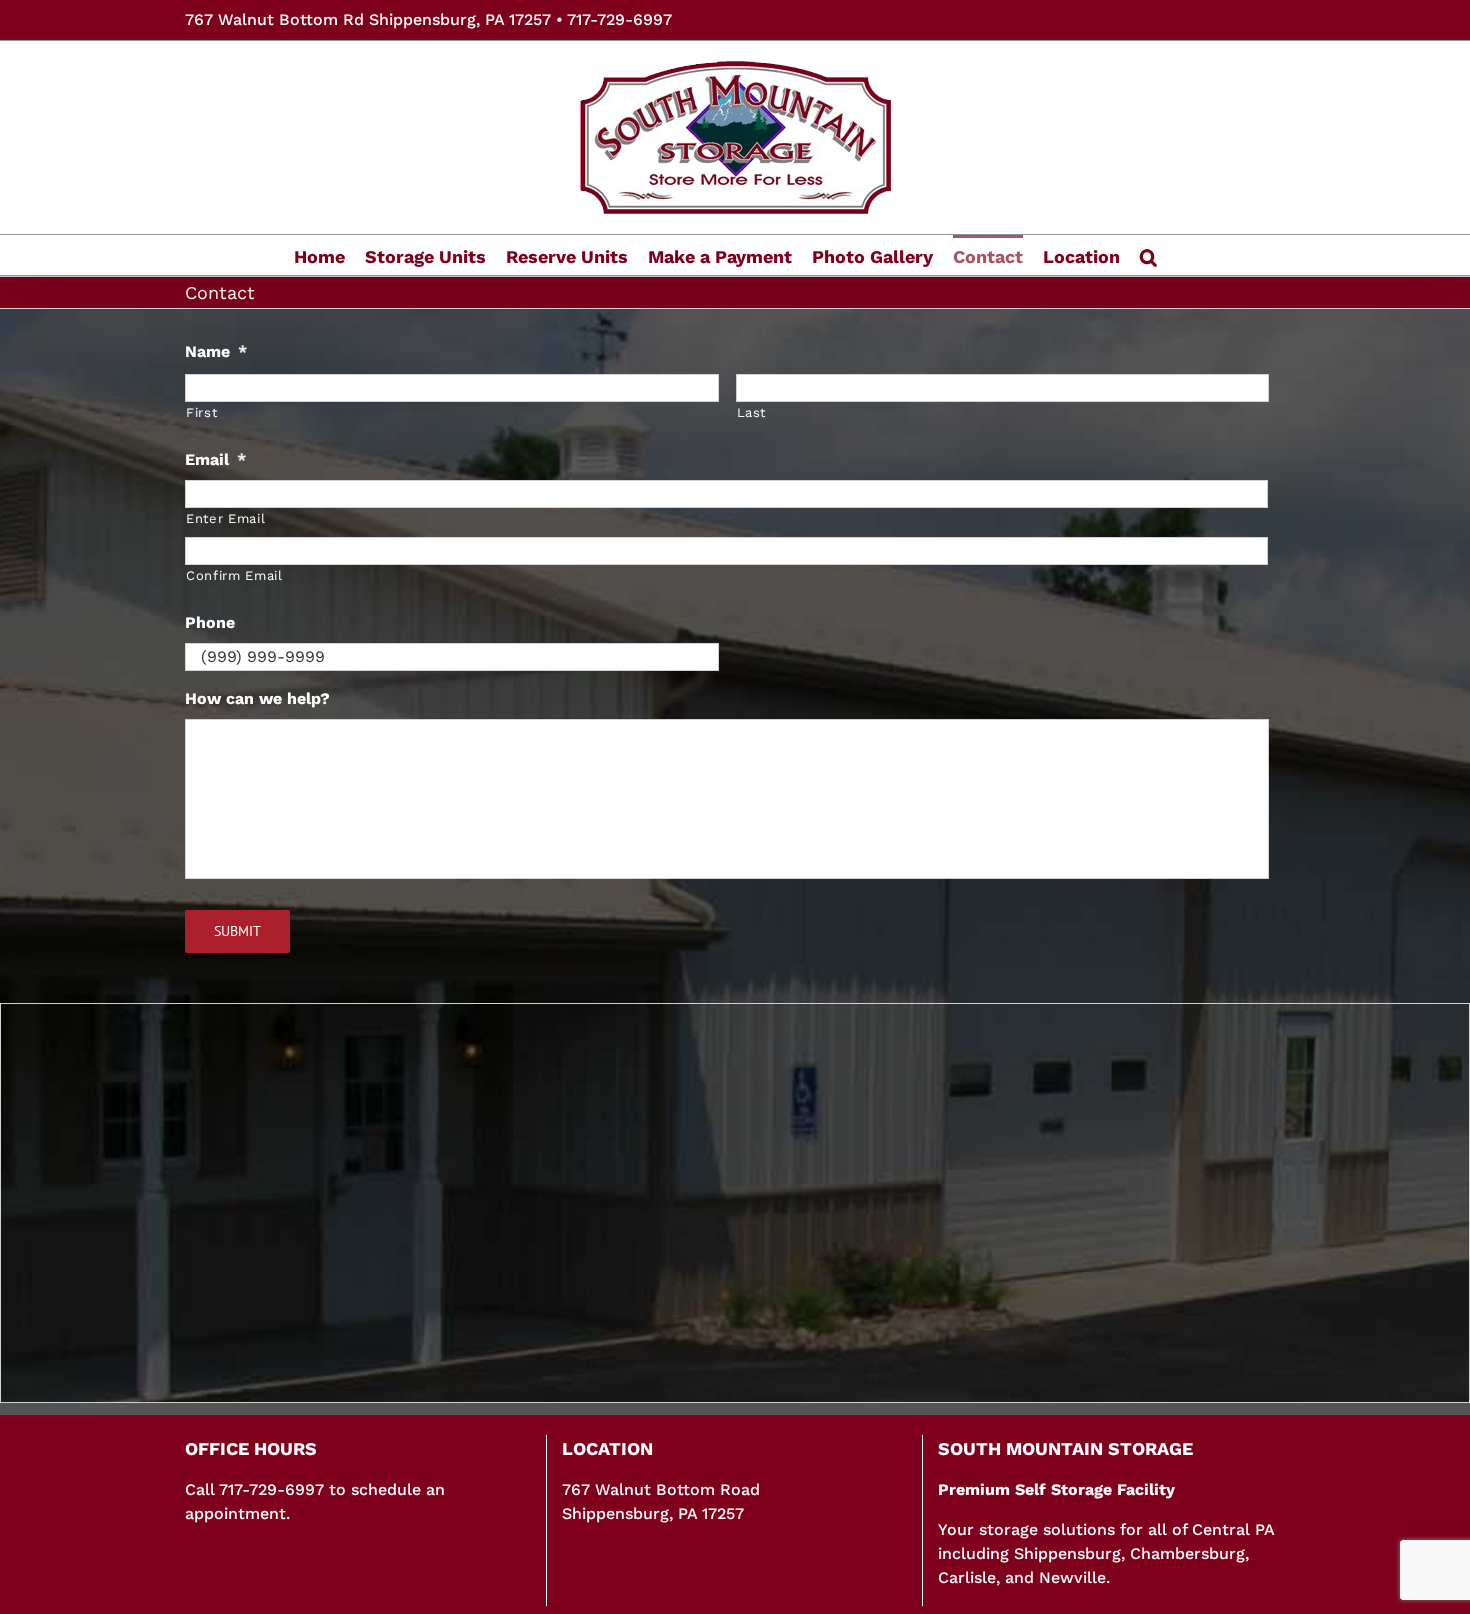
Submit (237, 931)
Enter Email (225, 518)
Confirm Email (234, 575)
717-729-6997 (619, 19)
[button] (1148, 255)
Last (752, 412)
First (201, 412)
